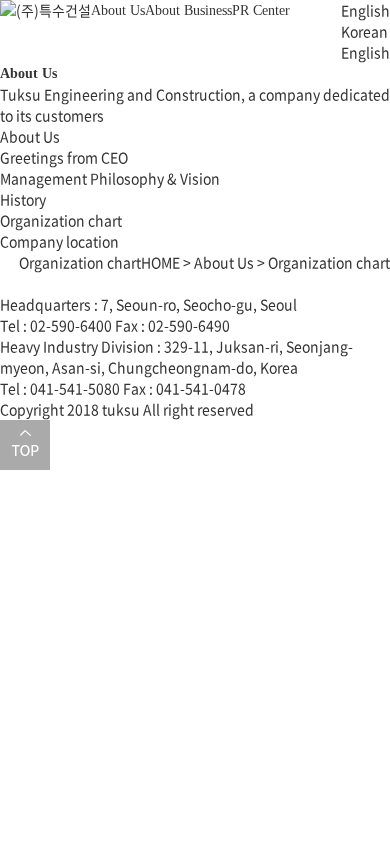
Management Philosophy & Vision (110, 178)
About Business (188, 10)
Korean (364, 31)
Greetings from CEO (64, 157)
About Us (118, 10)
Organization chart (61, 220)
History (23, 199)
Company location (59, 241)
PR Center (261, 10)
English (365, 52)
